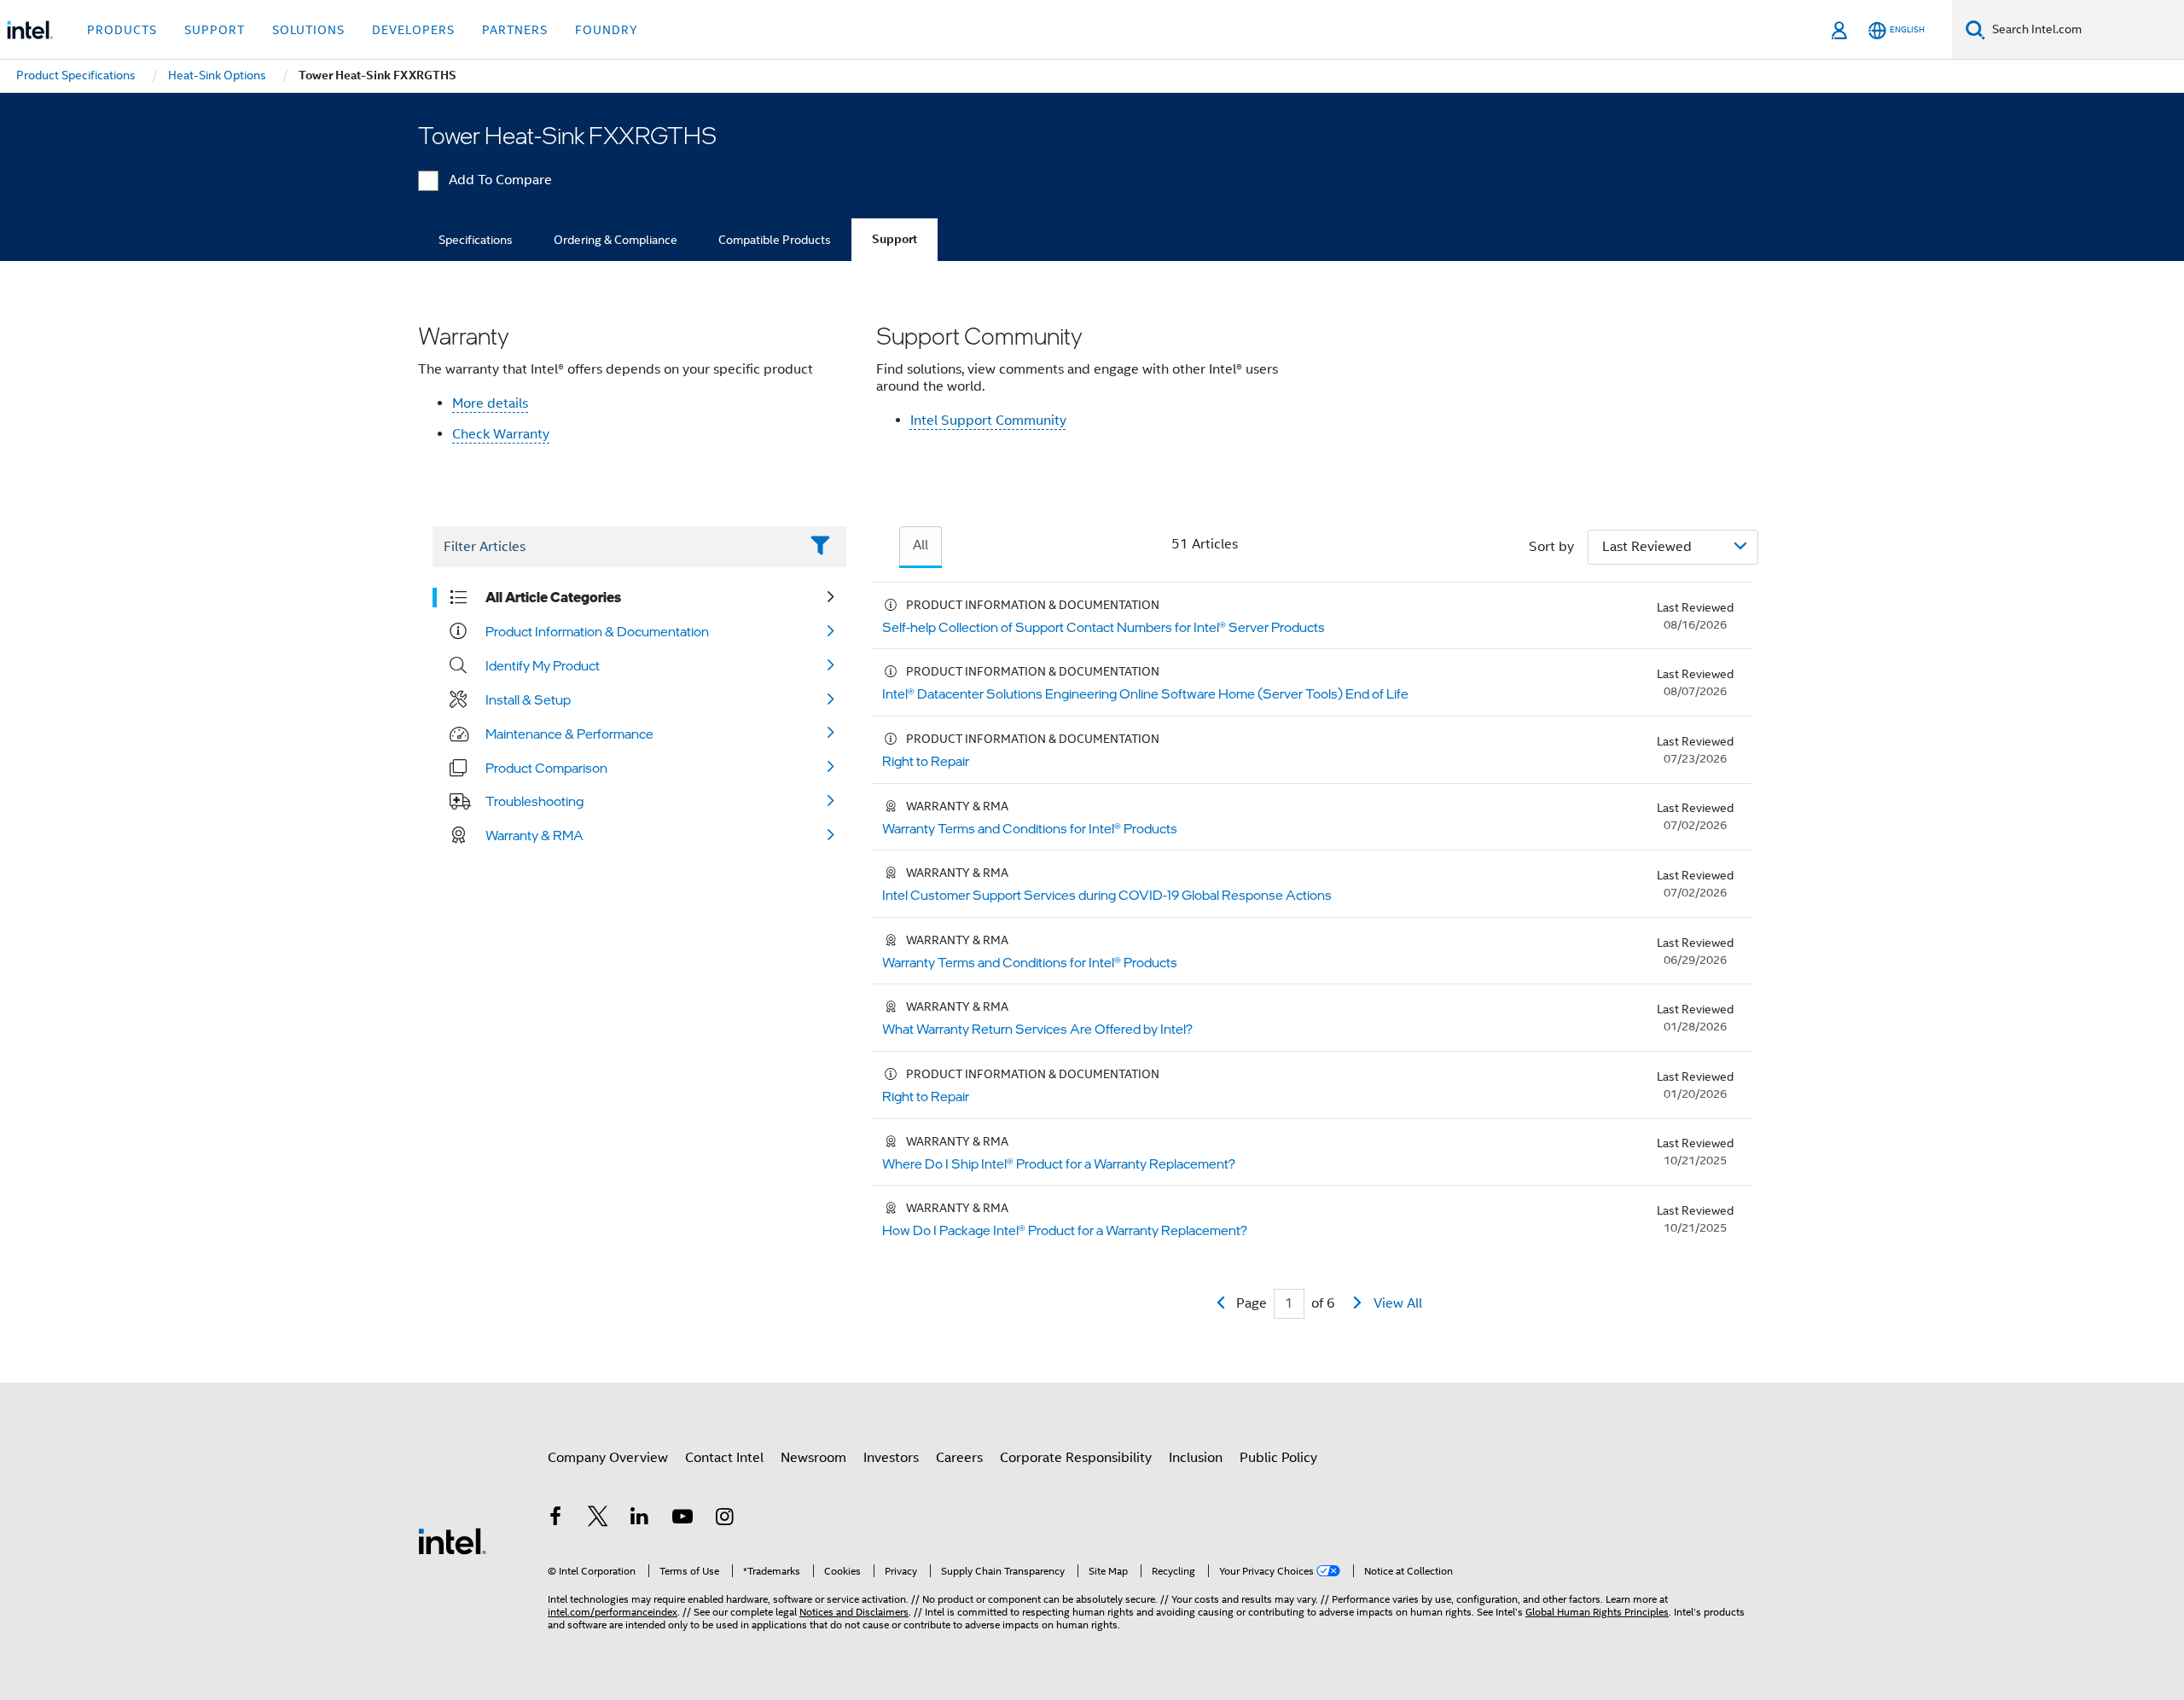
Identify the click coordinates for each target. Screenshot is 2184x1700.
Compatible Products (775, 240)
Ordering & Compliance (616, 240)
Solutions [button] (308, 30)
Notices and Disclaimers (854, 1612)
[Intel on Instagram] (724, 1519)
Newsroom (813, 1458)
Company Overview (608, 1458)
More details (490, 403)
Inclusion (1196, 1458)
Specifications (476, 240)
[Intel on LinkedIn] (640, 1519)
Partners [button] (515, 30)
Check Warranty (501, 434)
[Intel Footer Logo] (452, 1540)
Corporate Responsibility (1076, 1458)
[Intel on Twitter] (598, 1519)
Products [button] (122, 30)
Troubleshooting (534, 801)
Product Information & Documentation (597, 631)
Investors (891, 1458)
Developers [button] (413, 30)
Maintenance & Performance (569, 734)
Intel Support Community (988, 421)
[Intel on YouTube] (682, 1519)
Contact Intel (724, 1458)
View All (1398, 1303)
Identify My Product (543, 665)
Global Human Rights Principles (1597, 1612)
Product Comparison (546, 768)
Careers (959, 1458)
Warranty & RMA (534, 835)
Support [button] (215, 30)
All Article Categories (553, 597)
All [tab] (921, 545)
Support (895, 239)
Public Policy (1278, 1458)
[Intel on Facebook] (555, 1519)
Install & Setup (528, 699)
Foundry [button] (607, 30)
